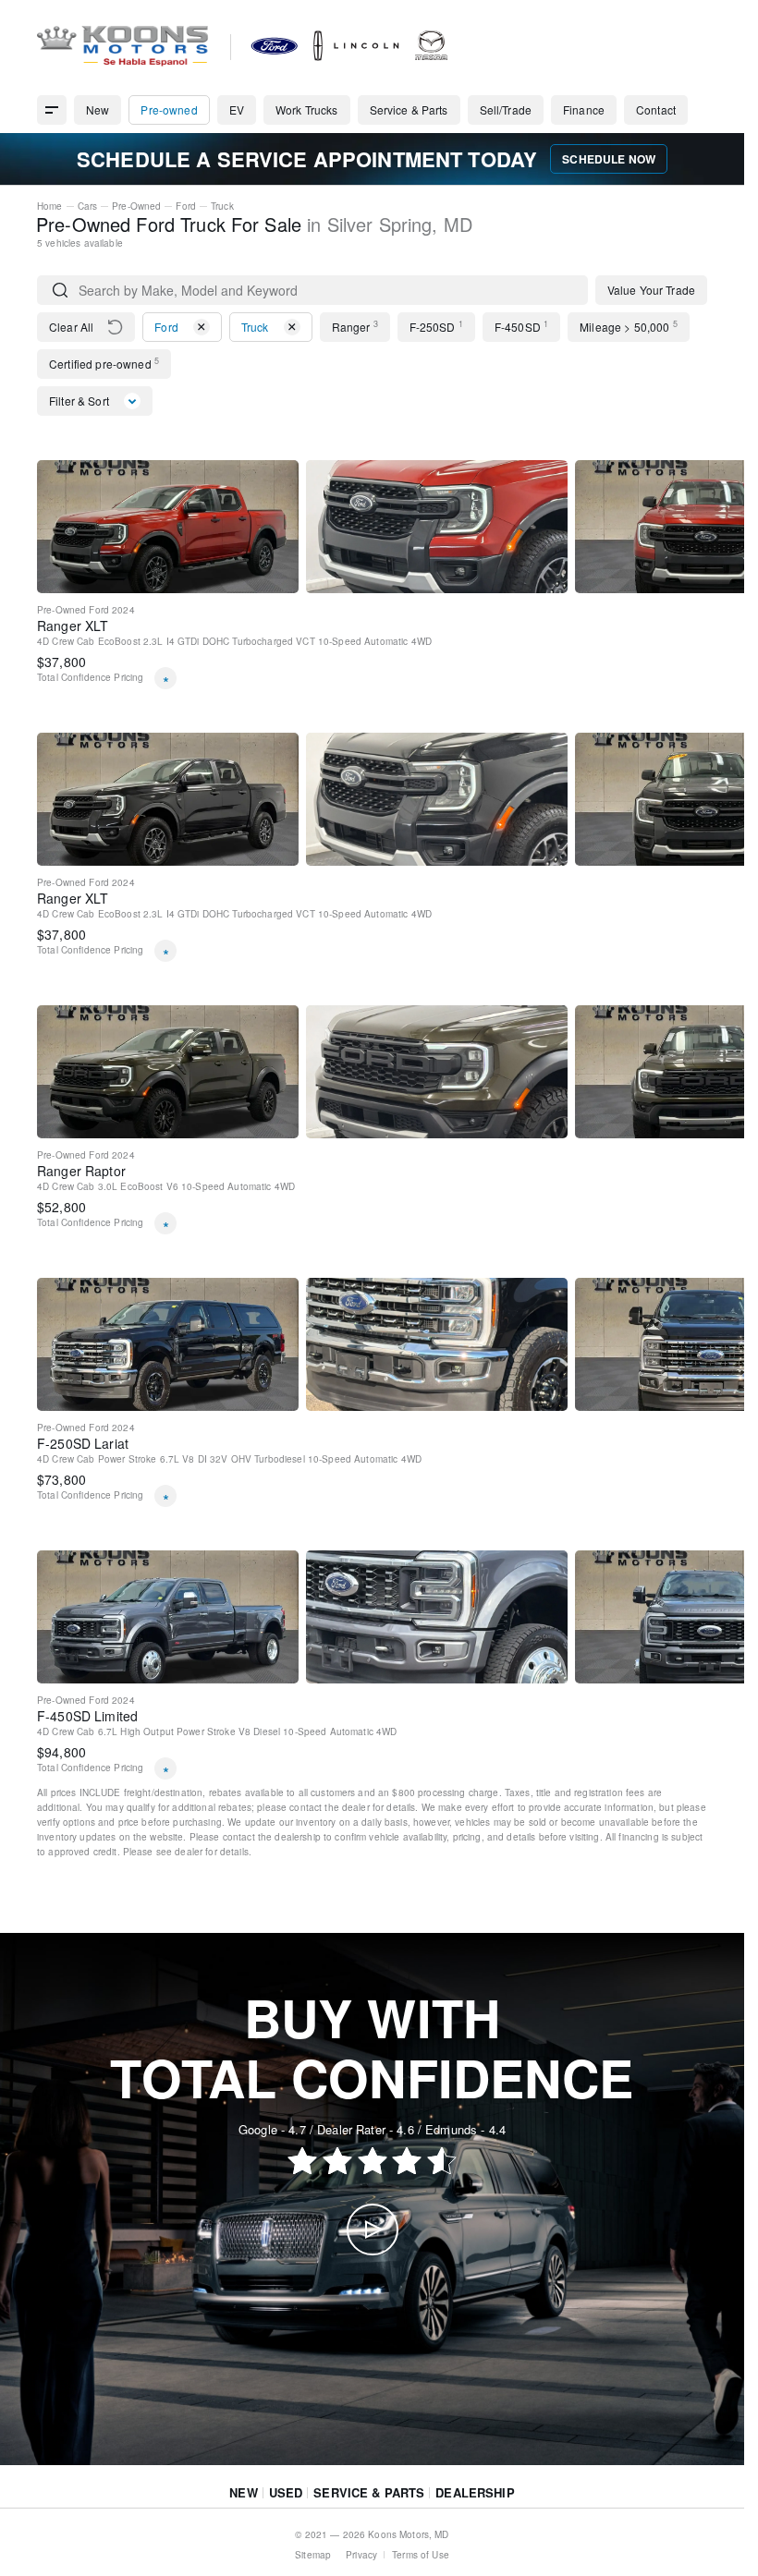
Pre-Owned (136, 206)
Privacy (361, 2555)
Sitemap (313, 2555)
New (243, 2492)
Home (50, 206)
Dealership (475, 2492)
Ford (186, 206)
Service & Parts (369, 2492)
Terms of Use (421, 2555)
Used (286, 2492)
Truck (222, 206)
